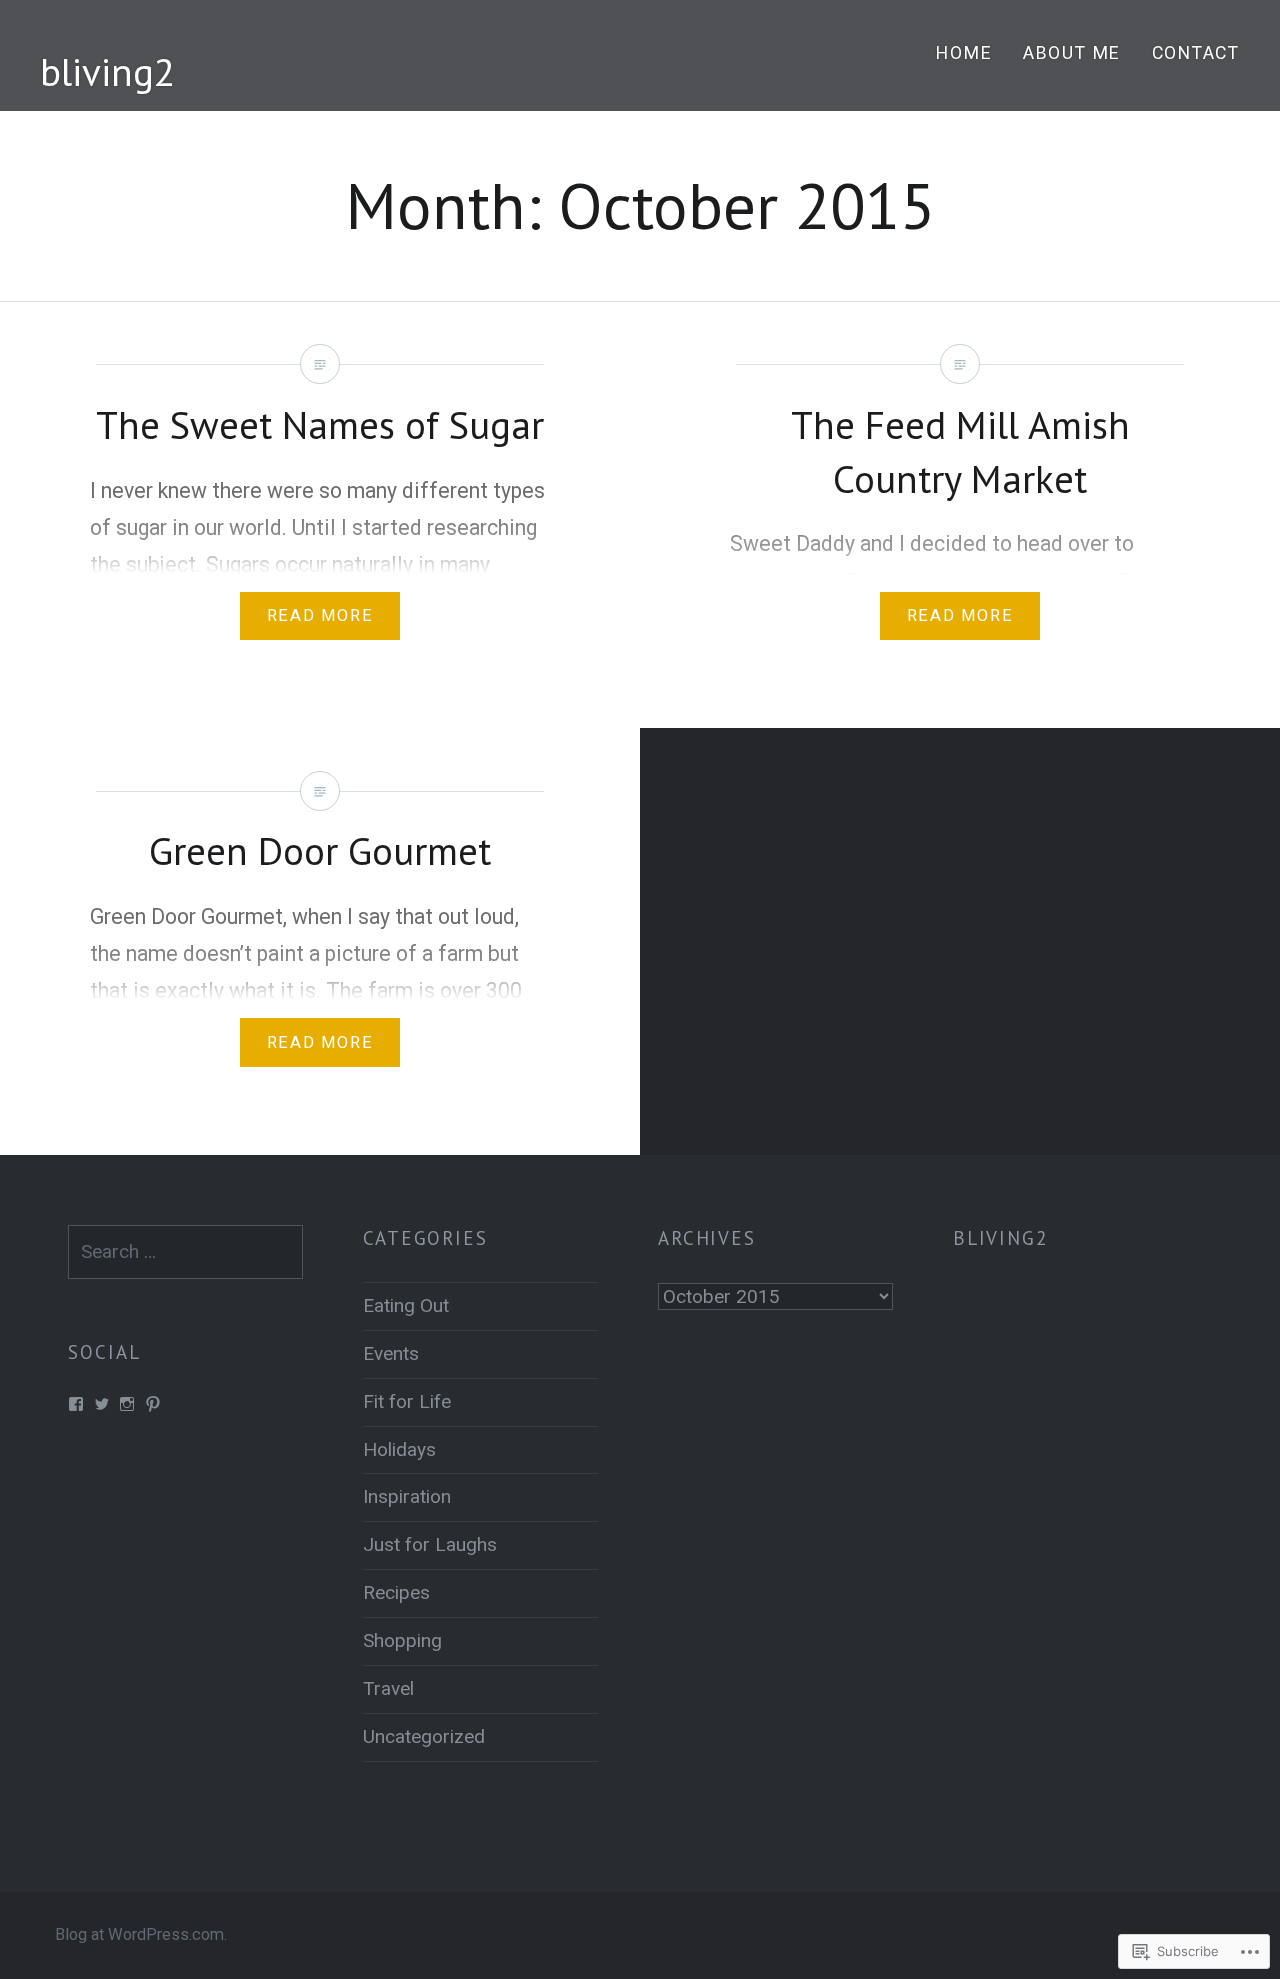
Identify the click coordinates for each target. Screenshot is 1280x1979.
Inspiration (407, 1496)
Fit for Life (407, 1401)
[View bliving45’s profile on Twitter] (102, 1404)
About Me (1072, 53)
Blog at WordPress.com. (141, 1934)
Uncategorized (424, 1736)
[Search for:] (185, 1251)
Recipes (396, 1592)
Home (964, 53)
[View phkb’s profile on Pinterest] (153, 1404)
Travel (388, 1688)
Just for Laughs (430, 1544)
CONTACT (1196, 53)
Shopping (402, 1640)
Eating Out (406, 1305)
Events (391, 1353)
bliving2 (107, 71)
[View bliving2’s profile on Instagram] (127, 1404)
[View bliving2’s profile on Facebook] (76, 1404)
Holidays (399, 1449)
